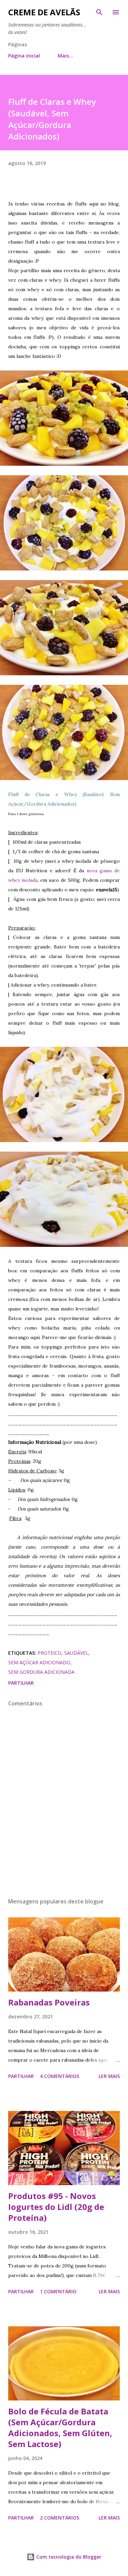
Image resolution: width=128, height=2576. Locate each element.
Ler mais (109, 2076)
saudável (76, 1653)
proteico (49, 1653)
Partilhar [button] (21, 1683)
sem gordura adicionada (41, 1672)
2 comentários (60, 2518)
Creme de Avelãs (44, 12)
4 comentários (60, 2076)
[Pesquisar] (99, 12)
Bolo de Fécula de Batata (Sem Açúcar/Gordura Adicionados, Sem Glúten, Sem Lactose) (60, 2428)
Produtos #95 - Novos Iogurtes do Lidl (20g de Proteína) (56, 2207)
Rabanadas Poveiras (49, 2002)
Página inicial (24, 56)
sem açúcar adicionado (39, 1662)
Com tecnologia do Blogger (68, 2557)
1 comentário (58, 2291)
